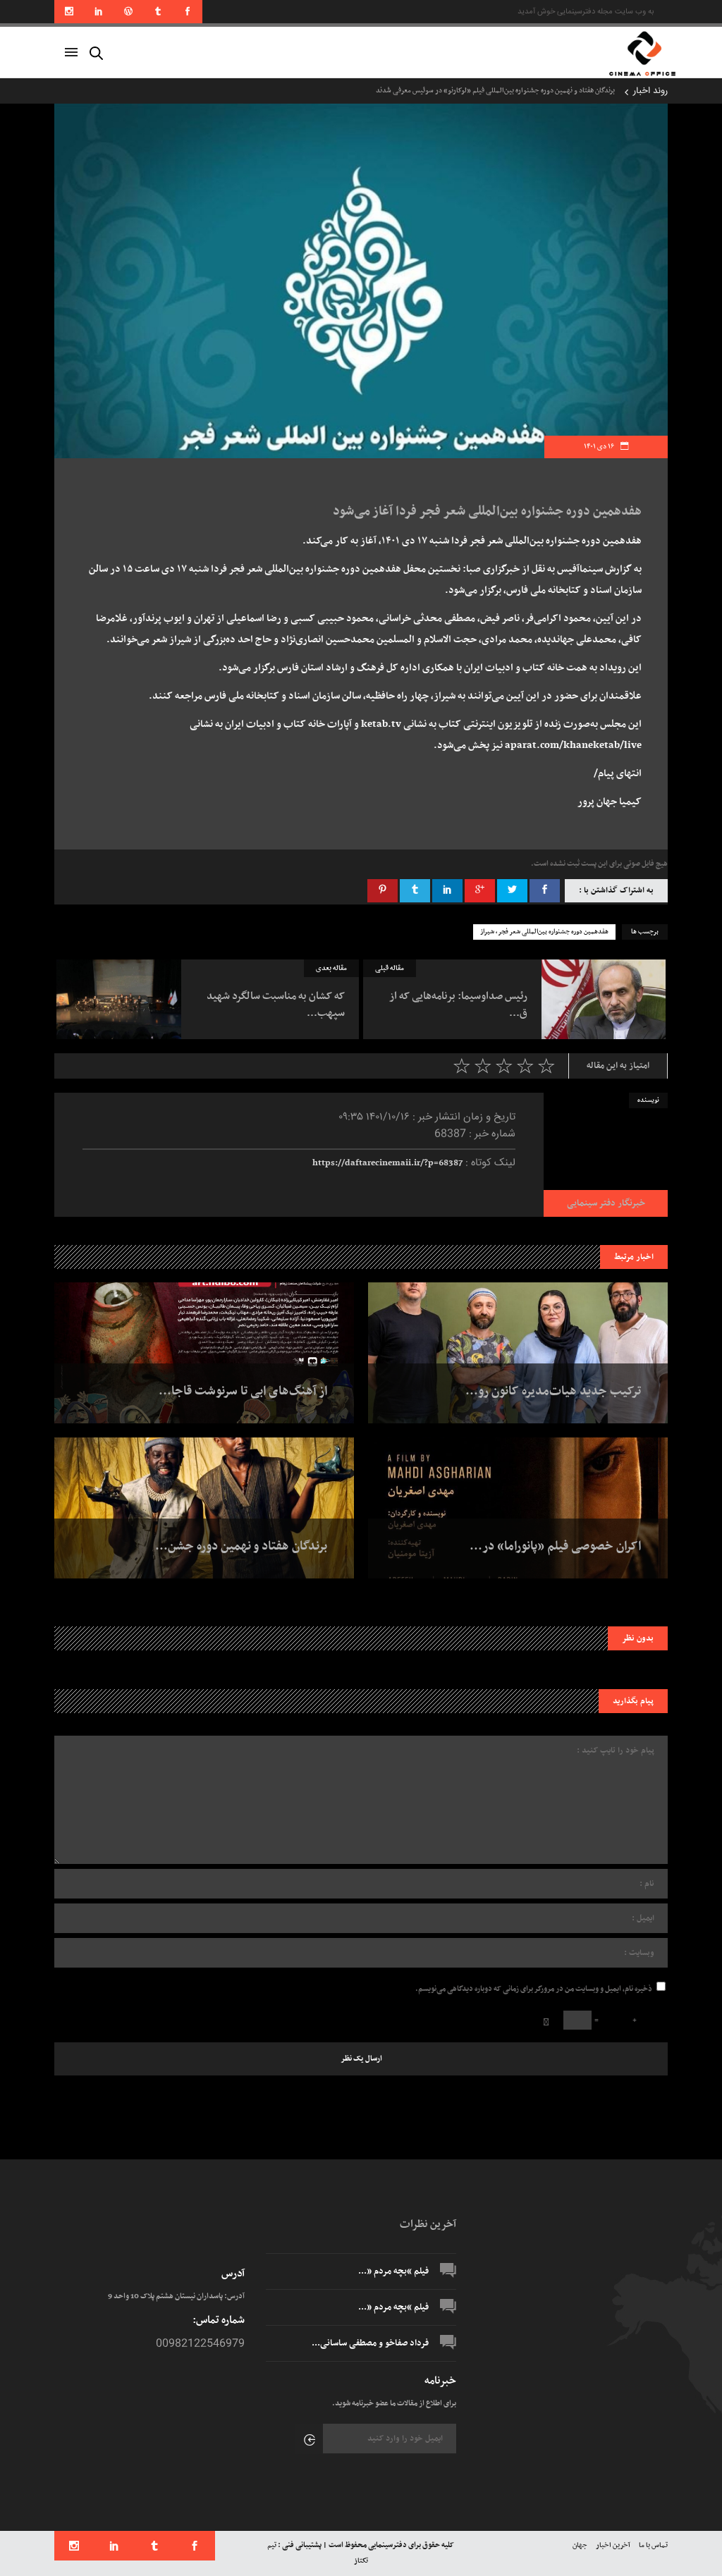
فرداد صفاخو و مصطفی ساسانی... (370, 2343)
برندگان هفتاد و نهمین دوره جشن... (241, 1547)
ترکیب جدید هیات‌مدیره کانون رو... (553, 1392)
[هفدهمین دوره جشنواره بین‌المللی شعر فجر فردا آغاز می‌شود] (606, 1155)
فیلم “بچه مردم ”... (393, 2271)
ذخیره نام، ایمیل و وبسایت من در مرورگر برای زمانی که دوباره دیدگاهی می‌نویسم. (534, 1989)
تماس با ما (653, 2545)
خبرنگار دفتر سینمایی (606, 1203)
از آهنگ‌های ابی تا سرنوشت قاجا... (243, 1392)
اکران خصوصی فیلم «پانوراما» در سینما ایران (552, 91)
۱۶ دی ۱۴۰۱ (600, 447)
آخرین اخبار (613, 2545)
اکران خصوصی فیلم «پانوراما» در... (555, 1547)
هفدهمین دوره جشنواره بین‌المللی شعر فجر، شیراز (544, 932)
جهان (580, 2545)
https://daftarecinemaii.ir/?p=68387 (387, 1163)
